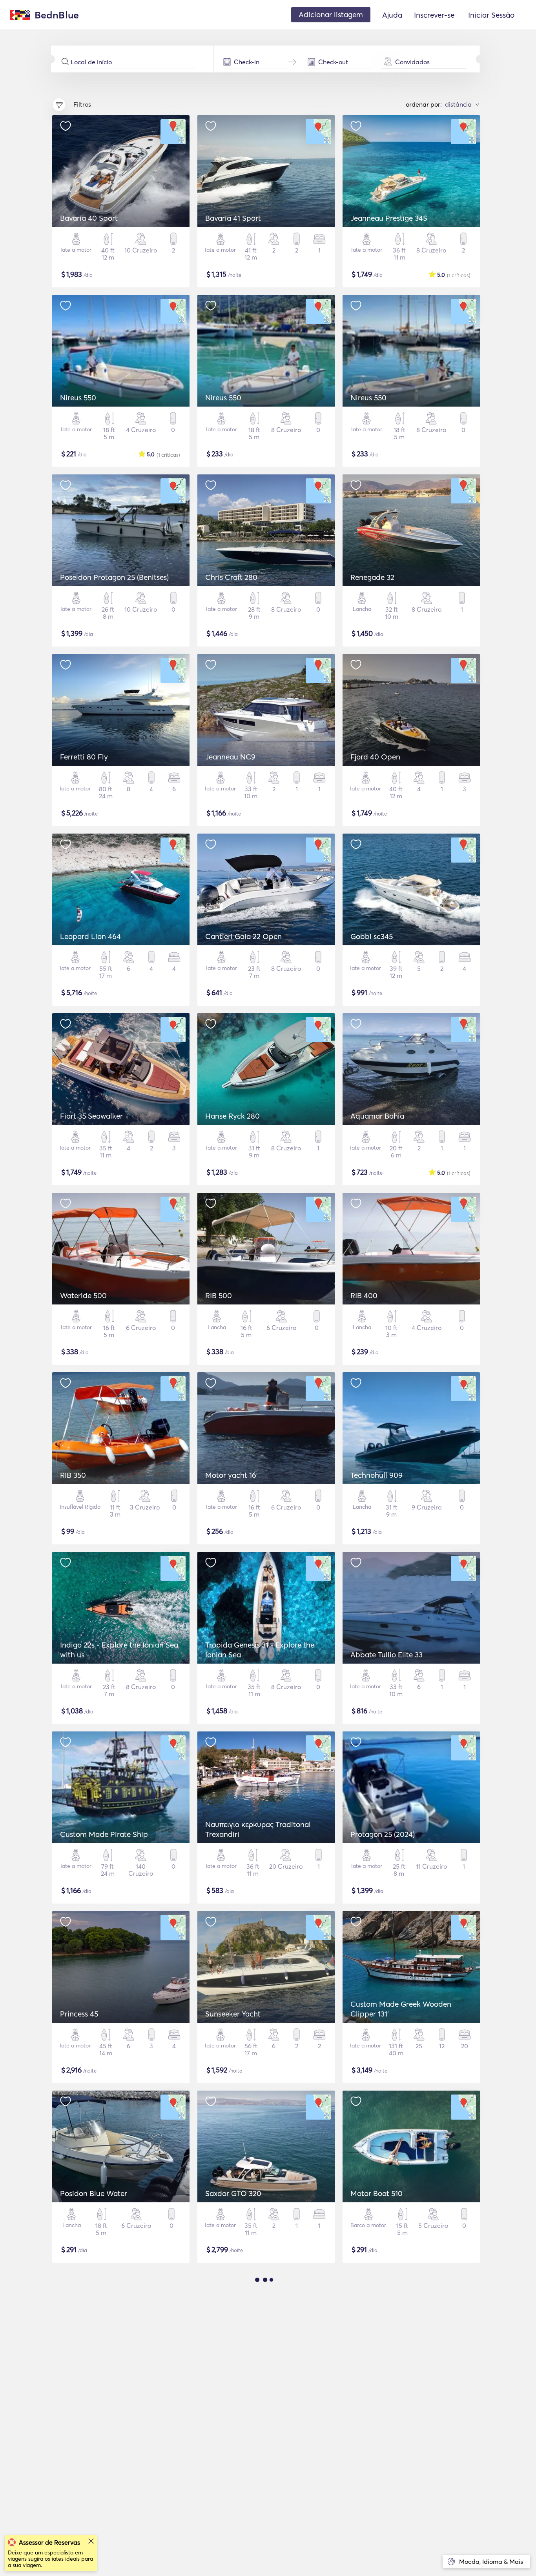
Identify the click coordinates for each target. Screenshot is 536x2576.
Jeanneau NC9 (230, 757)
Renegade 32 (372, 577)
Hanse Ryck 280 (232, 1116)
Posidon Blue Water (94, 2193)
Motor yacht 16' (232, 1475)
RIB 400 (364, 1295)
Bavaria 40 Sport (89, 218)
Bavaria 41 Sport (233, 218)
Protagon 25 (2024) (383, 1834)
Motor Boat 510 (376, 2193)
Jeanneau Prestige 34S (389, 218)
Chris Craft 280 (231, 577)
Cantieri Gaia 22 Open (243, 936)
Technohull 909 (376, 1475)
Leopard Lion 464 (90, 936)
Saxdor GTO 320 (233, 2193)
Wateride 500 (83, 1295)
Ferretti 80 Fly (84, 757)
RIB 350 (73, 1475)
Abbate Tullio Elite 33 (387, 1655)
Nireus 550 (78, 398)
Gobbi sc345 (372, 936)
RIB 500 (219, 1295)
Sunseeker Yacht (233, 2014)
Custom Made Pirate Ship (104, 1834)
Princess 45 (79, 2014)
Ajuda (392, 15)
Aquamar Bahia (377, 1116)
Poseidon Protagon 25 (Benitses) (114, 577)
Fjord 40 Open (375, 757)
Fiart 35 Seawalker (91, 1116)
